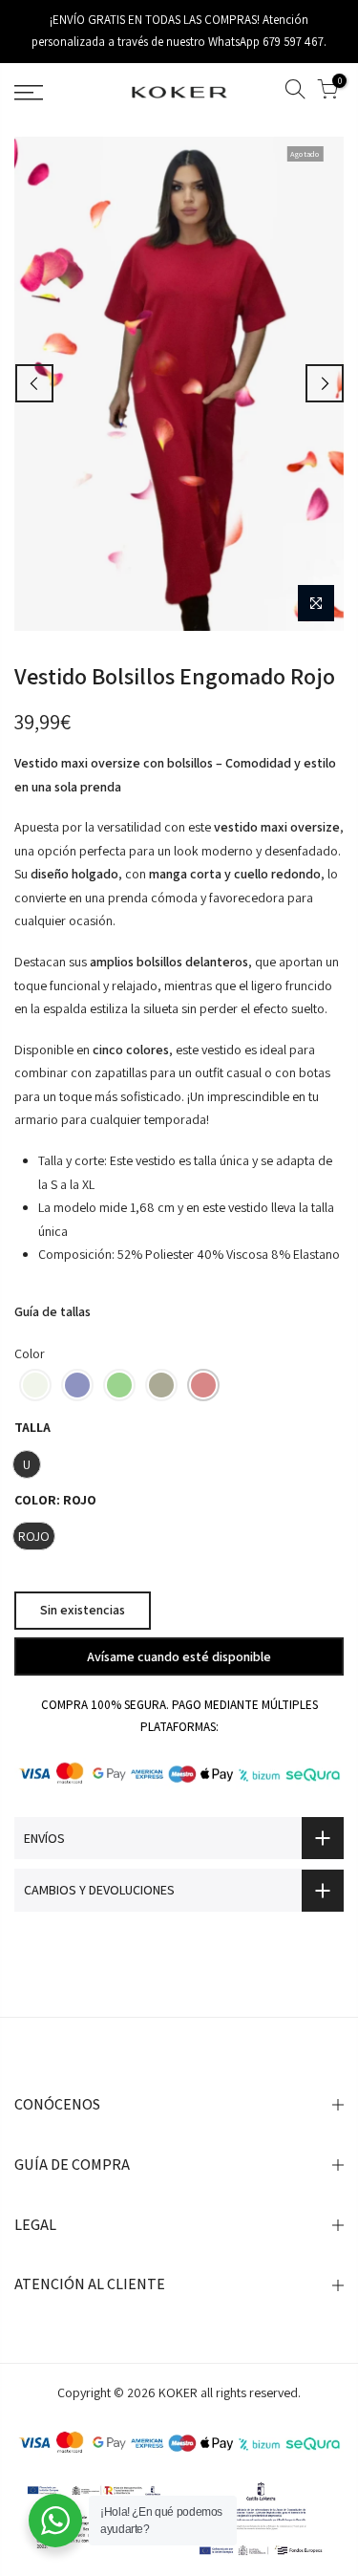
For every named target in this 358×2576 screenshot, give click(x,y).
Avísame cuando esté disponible (179, 1656)
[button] (35, 1385)
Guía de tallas (53, 1311)
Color (30, 1353)
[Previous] (34, 383)
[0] (327, 92)
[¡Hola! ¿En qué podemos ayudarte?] (55, 2521)
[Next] (325, 383)
